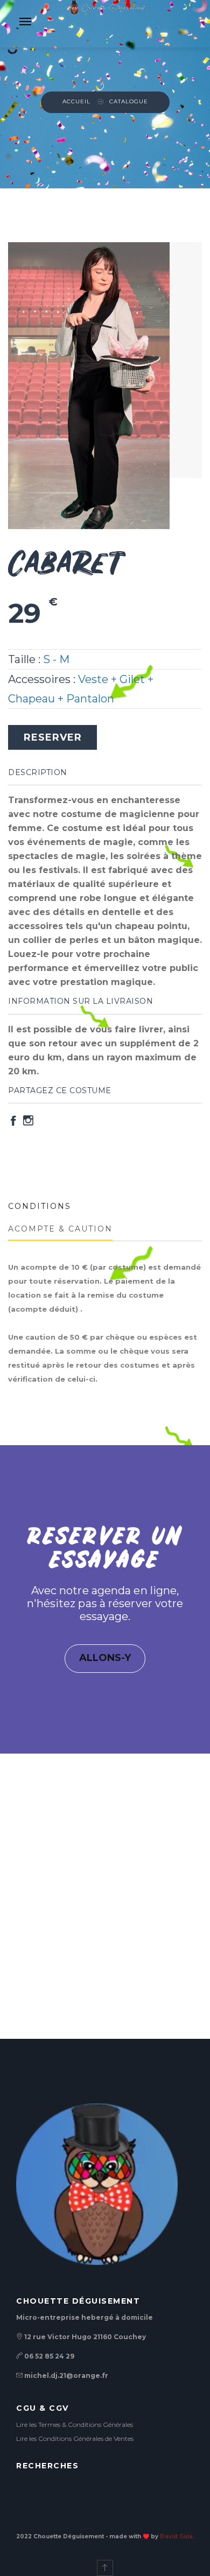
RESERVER (53, 737)
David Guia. (177, 2536)
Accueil (76, 101)
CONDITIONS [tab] (40, 1206)
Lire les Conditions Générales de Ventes (75, 2438)
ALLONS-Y (105, 1658)
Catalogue (129, 101)
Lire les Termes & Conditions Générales (75, 2424)
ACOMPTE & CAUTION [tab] (60, 1229)
